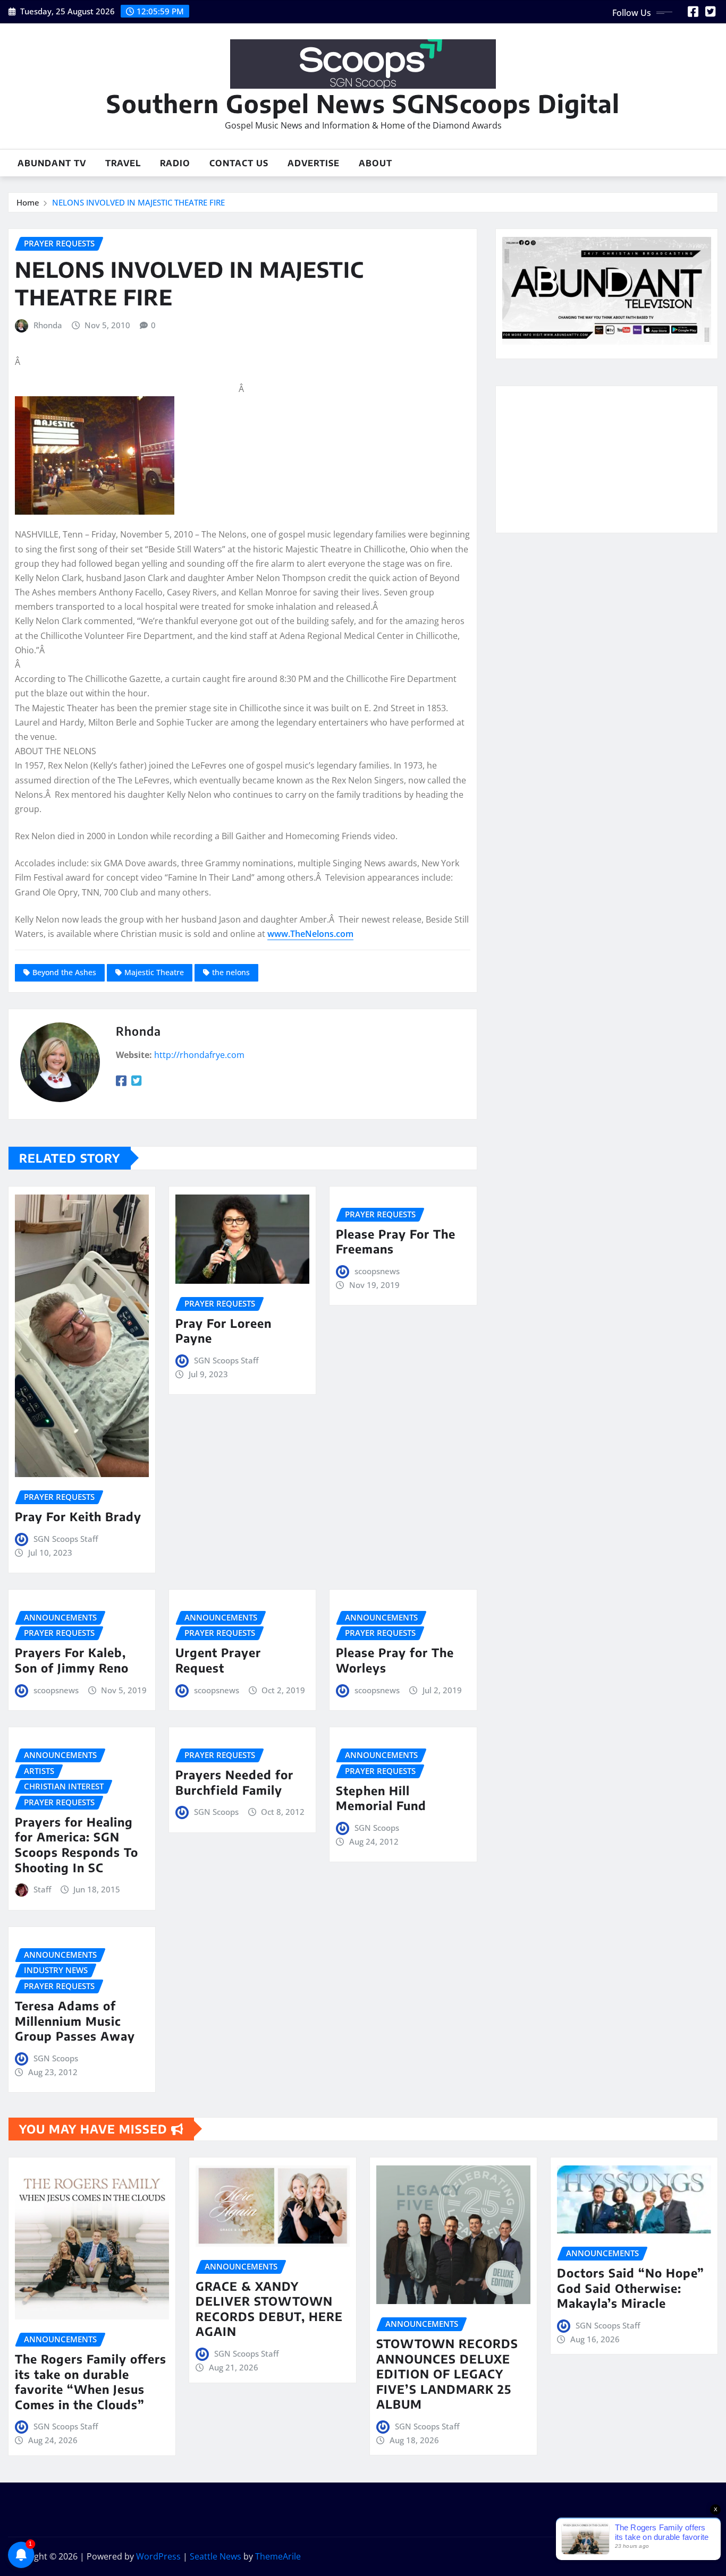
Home (28, 202)
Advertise (314, 163)
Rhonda (48, 325)
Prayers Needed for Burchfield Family (234, 1782)
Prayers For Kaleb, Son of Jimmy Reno (72, 1660)
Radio (175, 163)
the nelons (231, 972)
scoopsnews (377, 1271)
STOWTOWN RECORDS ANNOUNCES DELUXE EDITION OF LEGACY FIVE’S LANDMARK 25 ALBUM (447, 2374)
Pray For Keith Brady (78, 1516)
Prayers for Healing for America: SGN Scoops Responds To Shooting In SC (77, 1845)
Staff (42, 1889)
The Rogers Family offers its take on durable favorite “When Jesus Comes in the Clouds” (91, 2382)
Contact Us (239, 163)
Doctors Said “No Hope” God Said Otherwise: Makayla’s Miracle (631, 2288)
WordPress (158, 2556)
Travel (123, 163)
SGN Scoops (216, 1812)
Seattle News (216, 2556)
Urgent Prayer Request (218, 1660)
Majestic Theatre (154, 972)
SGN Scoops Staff (66, 1539)
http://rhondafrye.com (199, 1055)
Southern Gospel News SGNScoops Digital (363, 103)
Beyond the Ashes (64, 972)
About (375, 163)
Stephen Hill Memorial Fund (381, 1798)
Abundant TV (52, 163)
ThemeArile (278, 2556)
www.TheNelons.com (310, 934)
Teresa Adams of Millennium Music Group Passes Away (75, 2021)
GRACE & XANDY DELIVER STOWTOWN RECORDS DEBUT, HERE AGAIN (269, 2309)
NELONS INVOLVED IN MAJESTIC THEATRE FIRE (138, 202)
